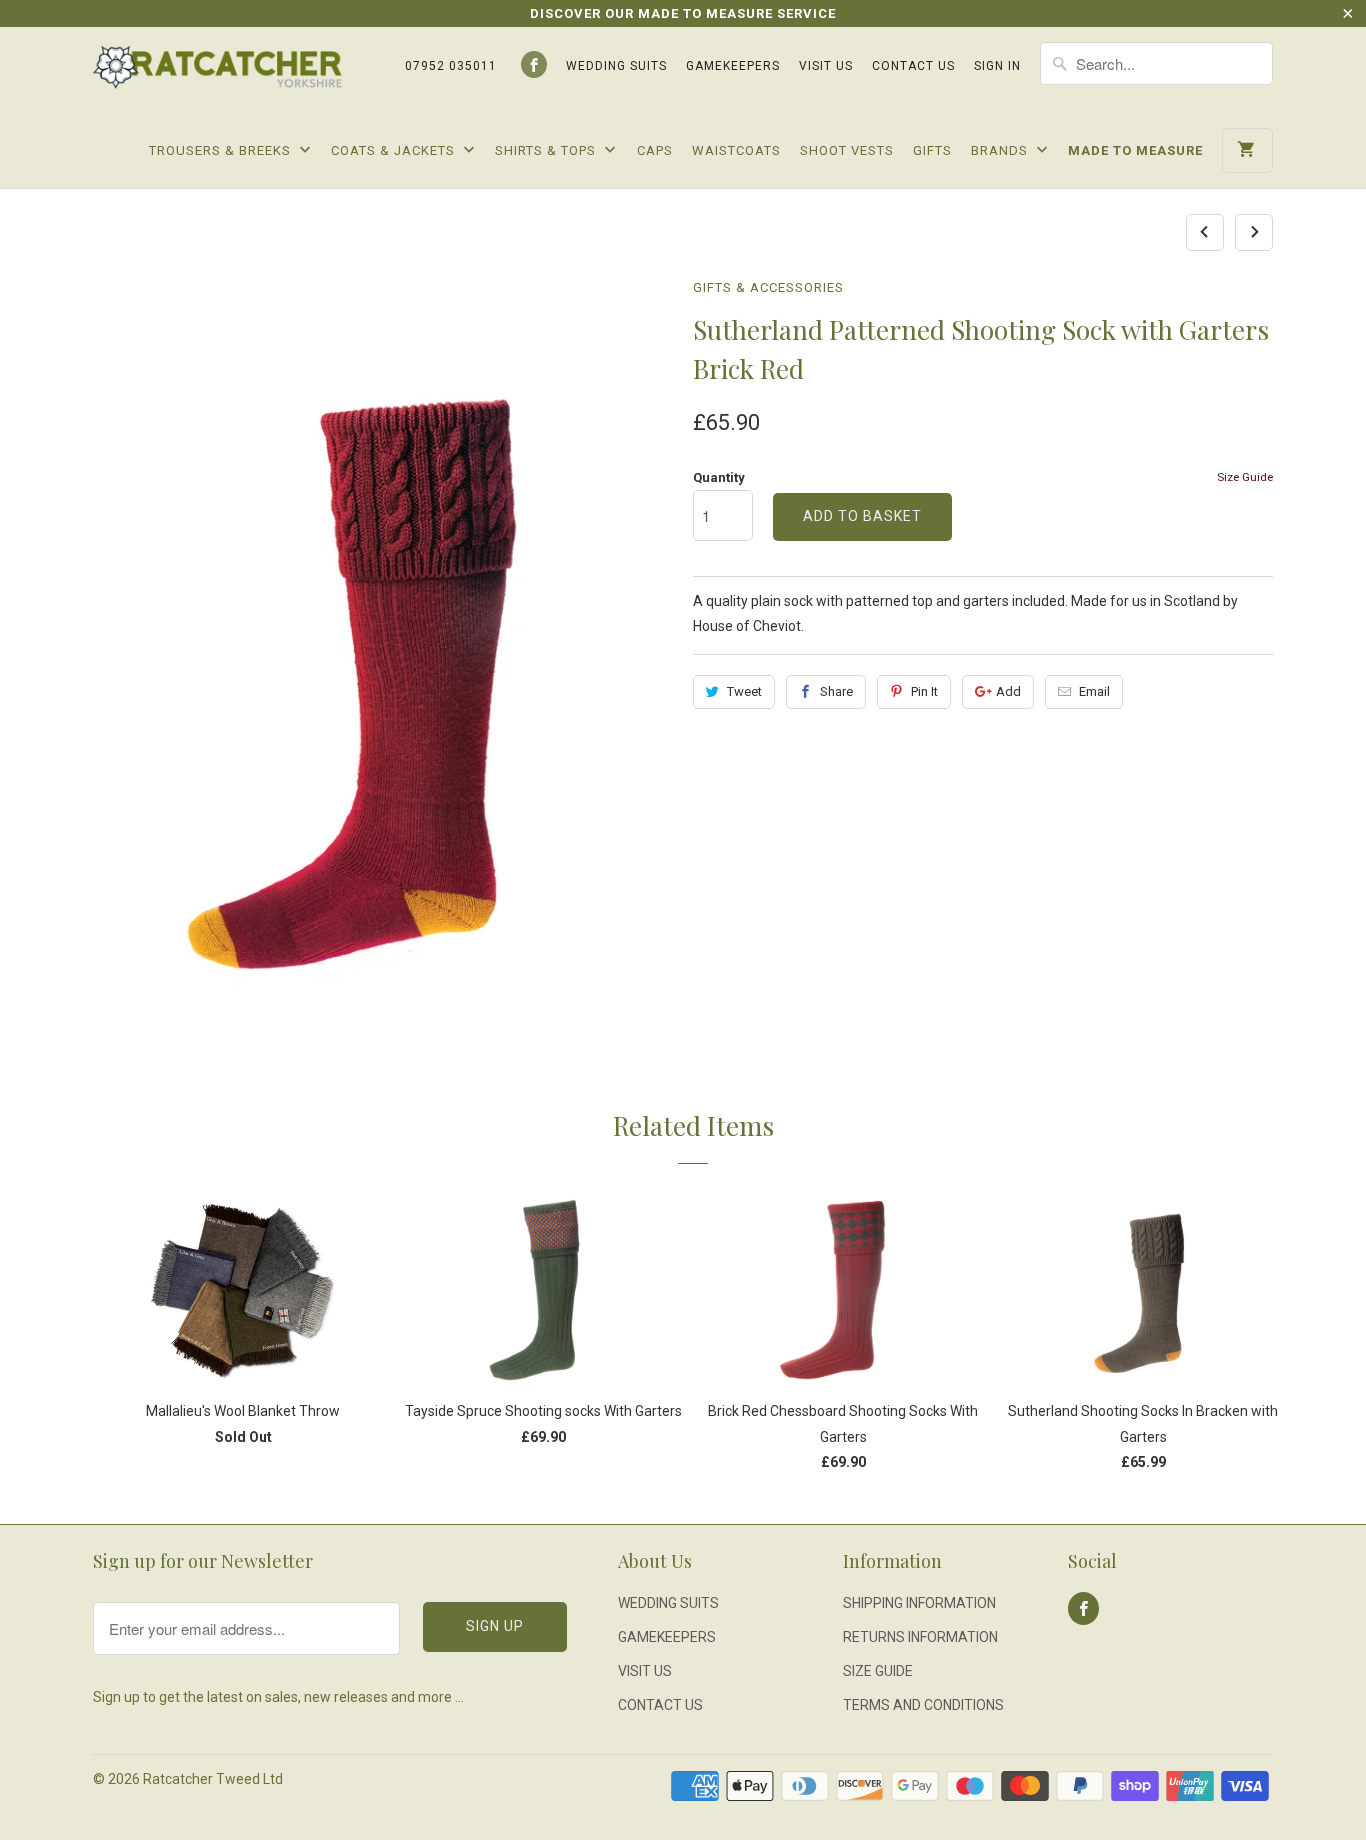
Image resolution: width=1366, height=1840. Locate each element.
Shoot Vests (847, 150)
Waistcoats (736, 150)
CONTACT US (913, 66)
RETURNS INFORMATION (920, 1637)
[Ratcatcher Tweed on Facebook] (534, 64)
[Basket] (1247, 150)
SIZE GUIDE (878, 1671)
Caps (655, 150)
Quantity (719, 477)
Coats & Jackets (395, 150)
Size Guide (1245, 477)
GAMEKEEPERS (733, 66)
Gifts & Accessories (768, 287)
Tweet (744, 691)
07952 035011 (451, 66)
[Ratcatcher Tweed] (218, 74)
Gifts (932, 150)
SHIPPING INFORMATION (919, 1603)
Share (836, 691)
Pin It (924, 691)
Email (1094, 691)
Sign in (997, 66)
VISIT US (826, 66)
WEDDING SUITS (616, 66)
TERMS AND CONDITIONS (923, 1705)
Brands (1001, 150)
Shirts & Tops (547, 150)
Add (1008, 691)
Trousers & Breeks (222, 150)
